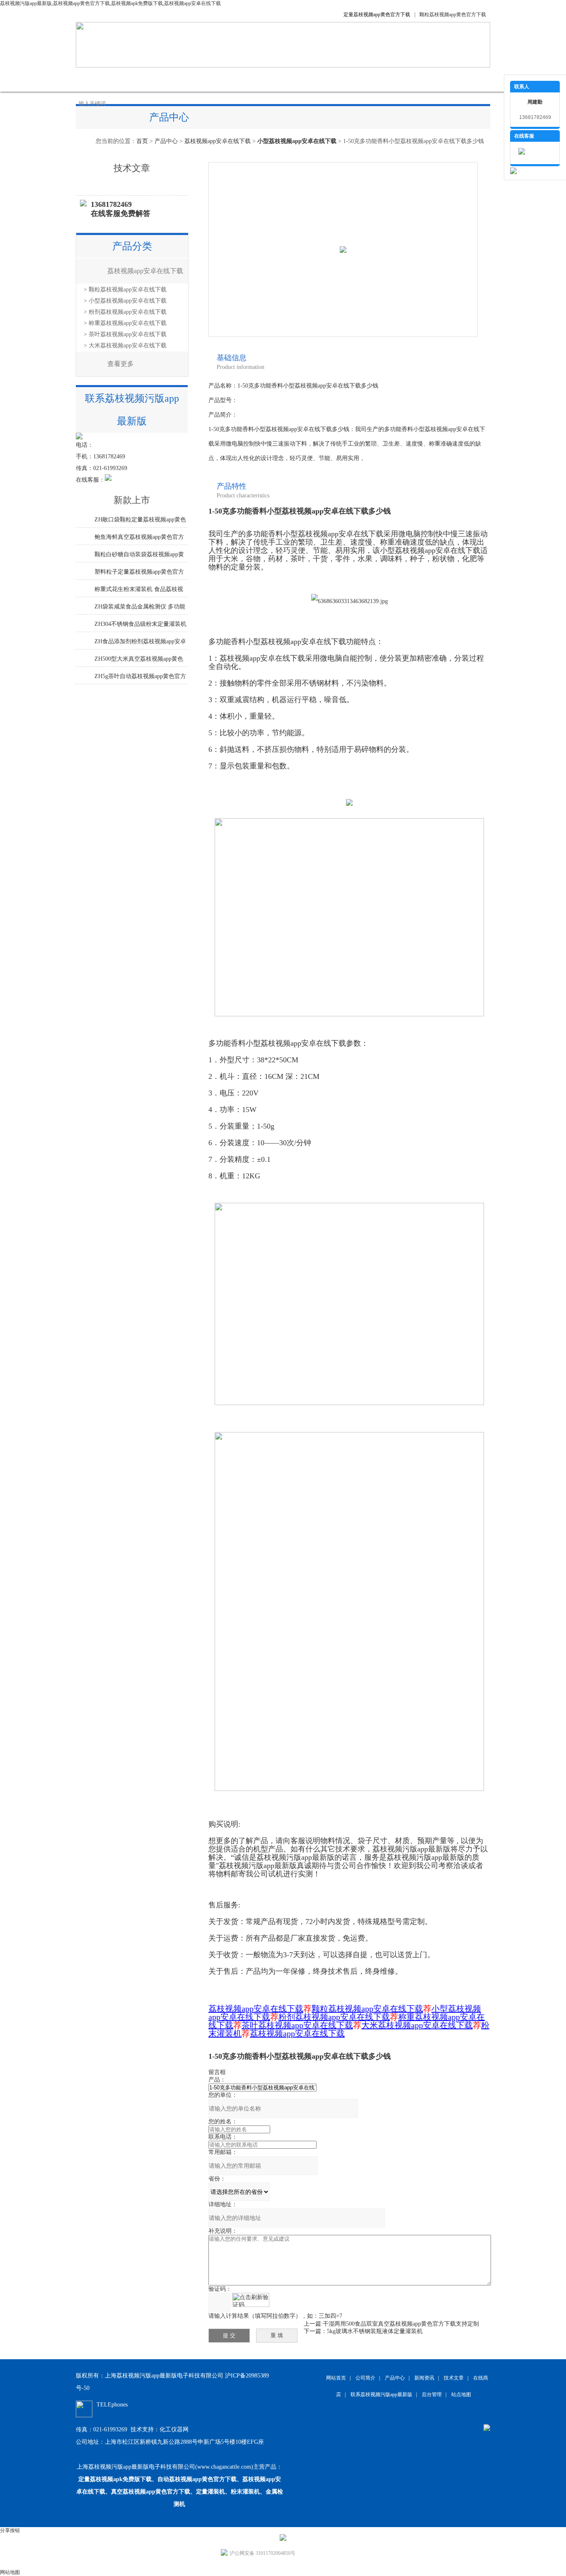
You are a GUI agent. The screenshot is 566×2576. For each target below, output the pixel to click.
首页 (142, 141)
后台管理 (432, 2394)
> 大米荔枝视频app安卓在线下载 (125, 345)
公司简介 (138, 79)
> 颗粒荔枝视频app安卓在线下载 (125, 290)
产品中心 (179, 79)
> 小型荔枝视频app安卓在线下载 (125, 301)
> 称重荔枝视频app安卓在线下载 (125, 323)
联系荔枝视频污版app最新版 (411, 79)
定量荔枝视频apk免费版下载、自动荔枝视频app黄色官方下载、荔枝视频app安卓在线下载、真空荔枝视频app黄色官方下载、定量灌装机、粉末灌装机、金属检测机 (180, 2492)
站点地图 (461, 2394)
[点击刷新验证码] (251, 2300)
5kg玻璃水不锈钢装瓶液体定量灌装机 (375, 2331)
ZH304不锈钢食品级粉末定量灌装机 (140, 624)
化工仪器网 (174, 2429)
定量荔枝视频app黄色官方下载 (377, 15)
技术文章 (262, 79)
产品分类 (132, 246)
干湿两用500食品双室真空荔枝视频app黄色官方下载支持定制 (401, 2324)
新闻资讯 (221, 79)
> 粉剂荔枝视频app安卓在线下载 (125, 312)
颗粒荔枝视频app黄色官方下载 (453, 15)
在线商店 (304, 79)
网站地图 (10, 2572)
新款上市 (132, 500)
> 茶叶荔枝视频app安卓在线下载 (125, 334)
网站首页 (97, 79)
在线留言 (345, 79)
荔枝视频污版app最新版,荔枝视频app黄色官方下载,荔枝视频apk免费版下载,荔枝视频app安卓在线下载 (110, 3)
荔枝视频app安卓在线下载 (218, 141)
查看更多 (121, 364)
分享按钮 (10, 2530)
